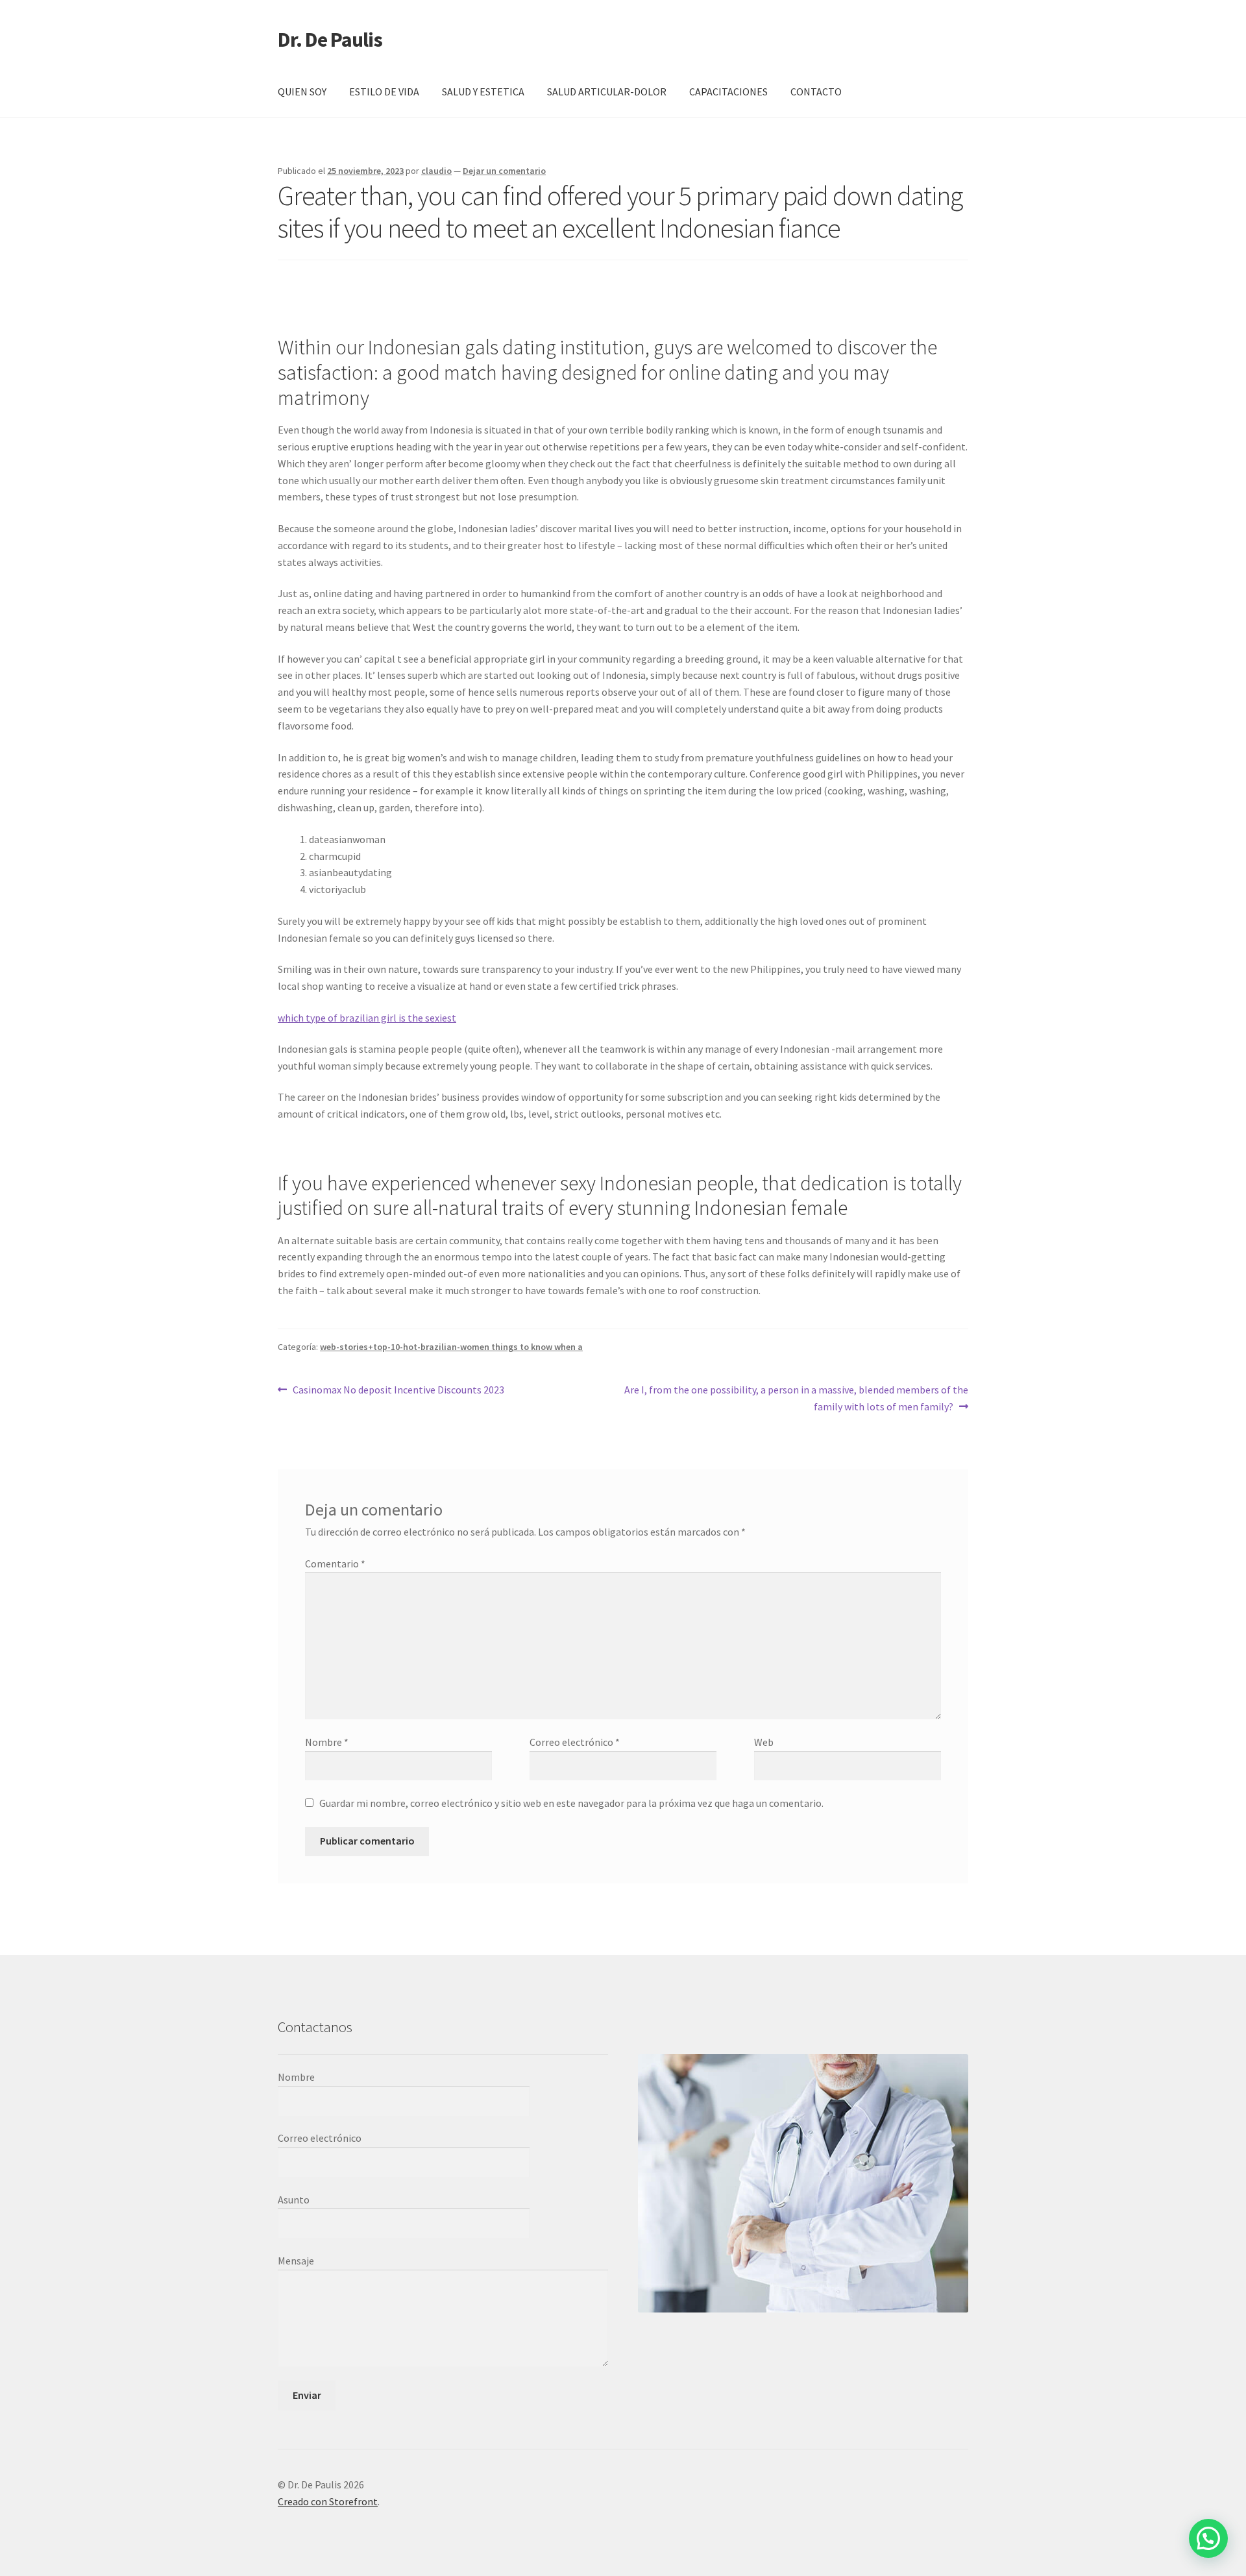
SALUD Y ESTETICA (483, 92)
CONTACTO (816, 92)
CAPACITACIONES (728, 92)
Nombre (327, 1742)
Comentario (335, 1564)
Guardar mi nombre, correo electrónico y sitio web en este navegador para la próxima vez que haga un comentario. (571, 1803)
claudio (436, 171)
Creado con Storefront (328, 2501)
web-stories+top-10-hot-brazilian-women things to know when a (451, 1347)
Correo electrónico (575, 1742)
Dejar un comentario (504, 171)
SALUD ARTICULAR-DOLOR (607, 92)
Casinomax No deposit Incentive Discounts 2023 (398, 1391)
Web (764, 1742)
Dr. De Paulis (330, 40)
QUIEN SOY (302, 92)
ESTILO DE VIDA (384, 92)
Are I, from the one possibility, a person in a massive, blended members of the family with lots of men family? (796, 1398)
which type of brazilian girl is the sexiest (367, 1018)
